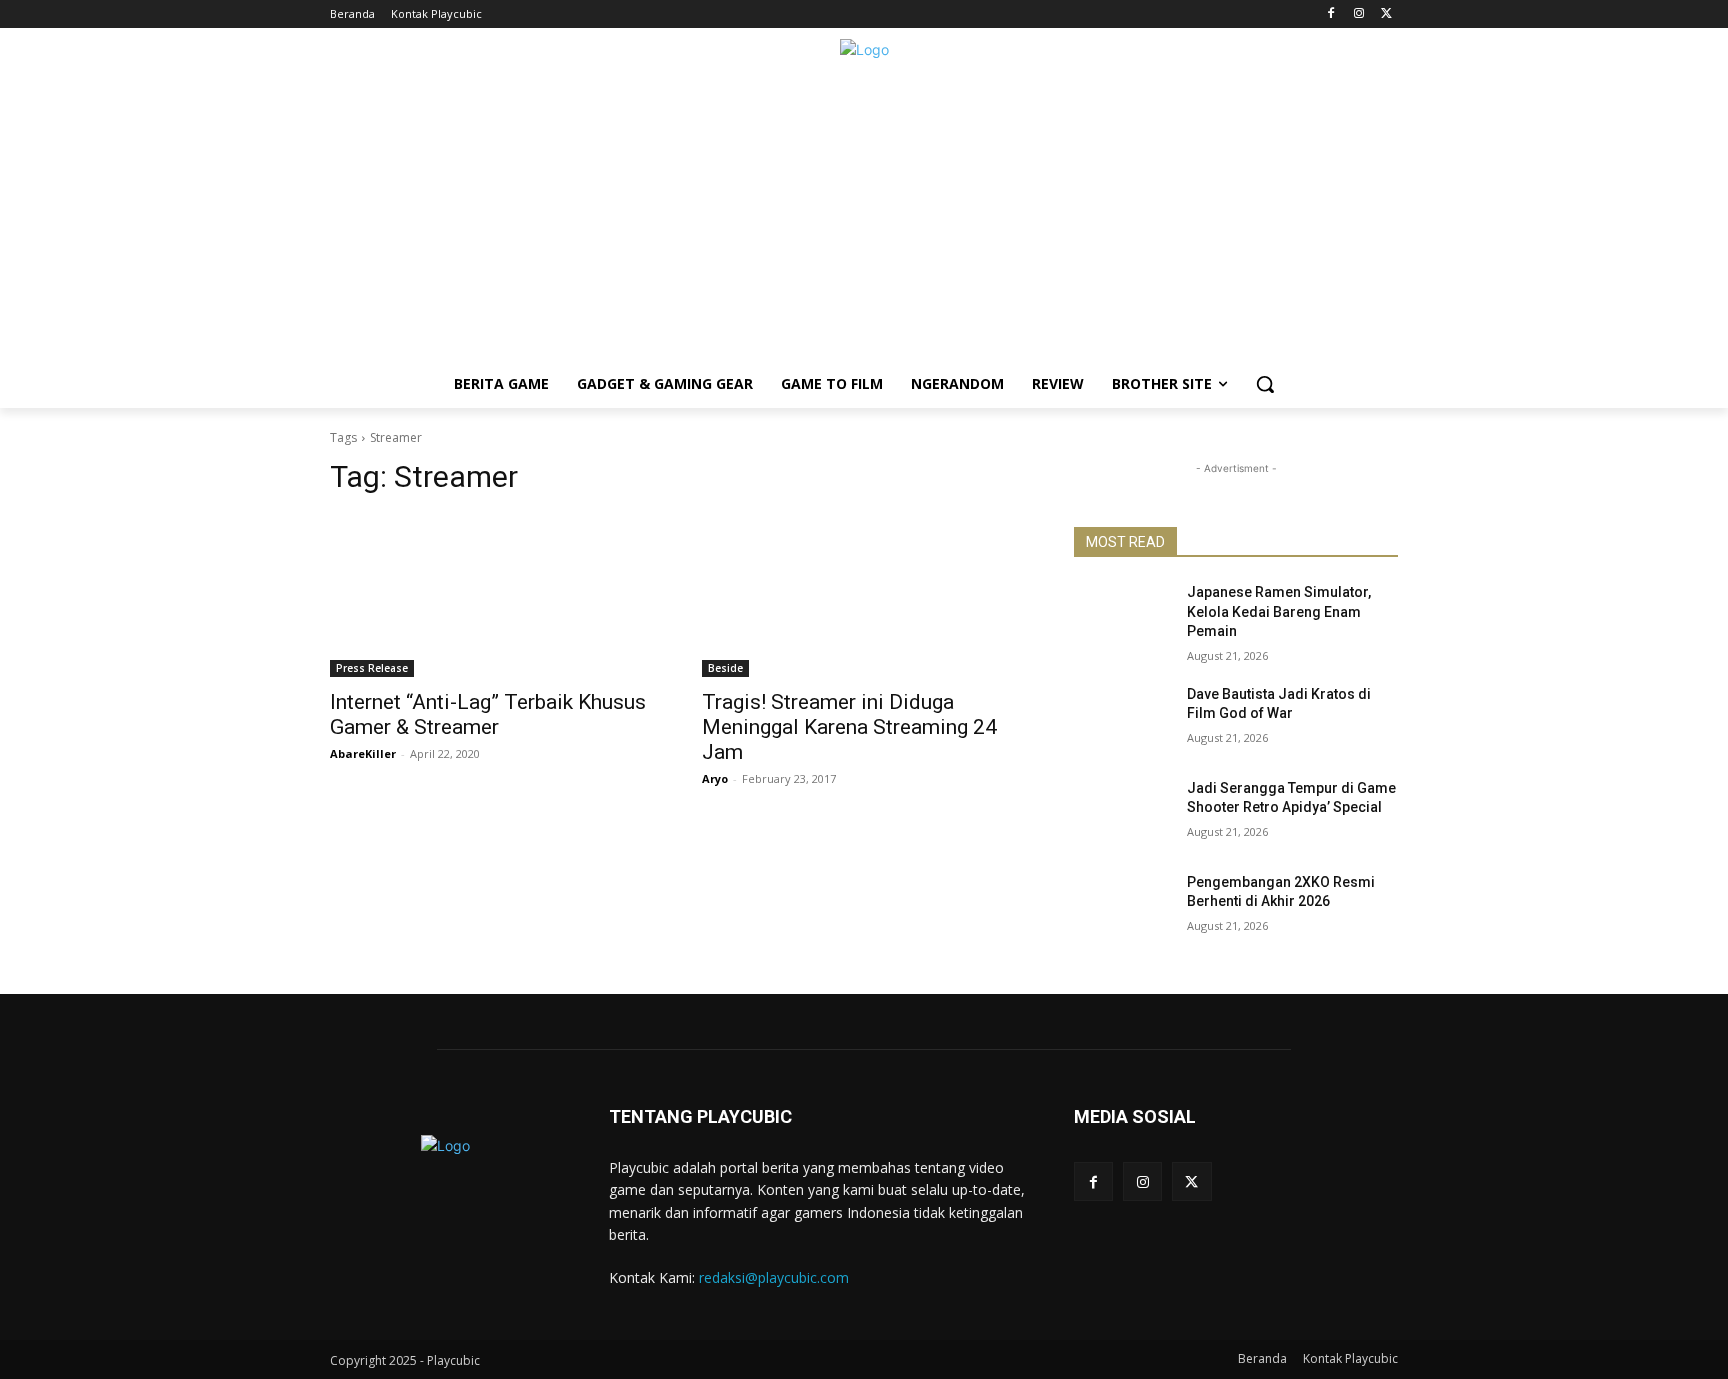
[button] (1265, 384)
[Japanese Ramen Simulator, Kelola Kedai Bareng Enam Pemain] (1122, 617)
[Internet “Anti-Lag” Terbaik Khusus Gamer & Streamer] (492, 596)
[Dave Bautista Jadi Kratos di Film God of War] (1122, 719)
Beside (725, 668)
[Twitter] (1386, 14)
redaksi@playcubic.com (774, 1277)
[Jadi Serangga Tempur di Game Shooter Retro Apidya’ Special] (1122, 813)
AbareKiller (363, 753)
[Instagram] (1358, 14)
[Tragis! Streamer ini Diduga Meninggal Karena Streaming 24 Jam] (864, 596)
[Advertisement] (864, 220)
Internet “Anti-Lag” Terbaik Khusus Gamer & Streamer (488, 714)
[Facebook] (1331, 14)
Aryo (715, 778)
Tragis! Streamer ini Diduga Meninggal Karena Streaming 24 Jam (849, 727)
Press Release (372, 668)
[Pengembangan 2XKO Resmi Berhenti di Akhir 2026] (1122, 907)
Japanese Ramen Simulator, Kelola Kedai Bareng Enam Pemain (1279, 611)
